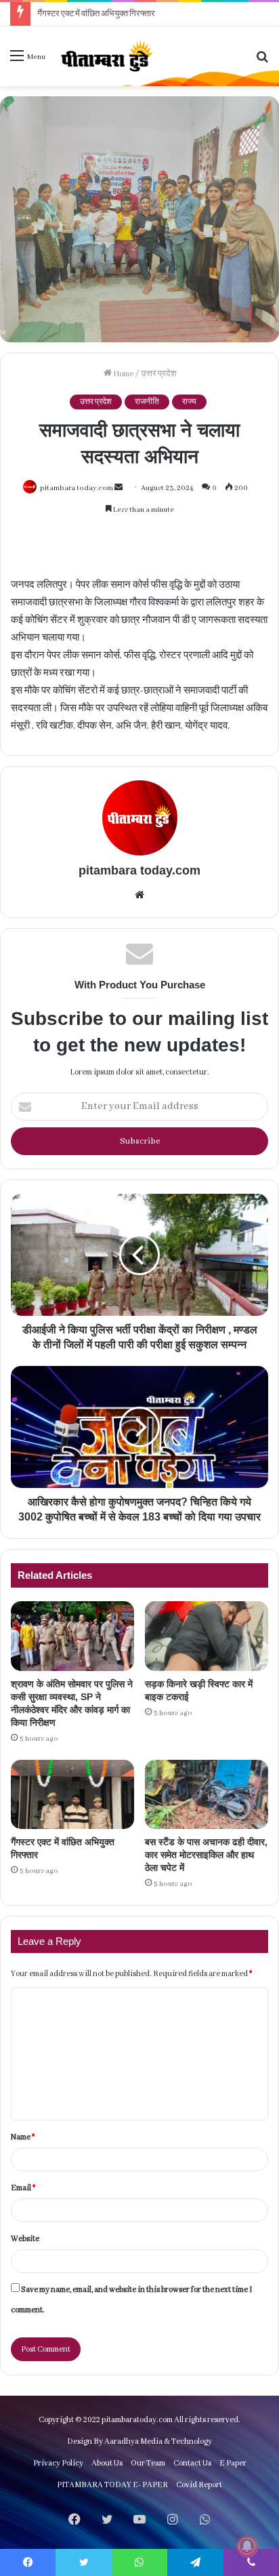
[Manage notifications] (247, 2546)
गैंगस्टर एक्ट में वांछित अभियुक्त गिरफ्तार (96, 14)
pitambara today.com (77, 488)
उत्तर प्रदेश (158, 374)
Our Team (148, 2463)
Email (23, 2188)
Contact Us (192, 2463)
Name (23, 2137)
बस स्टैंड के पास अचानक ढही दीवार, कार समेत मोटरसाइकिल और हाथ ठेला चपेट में (206, 1855)
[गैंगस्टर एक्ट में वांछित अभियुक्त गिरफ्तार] (72, 1795)
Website (25, 2239)
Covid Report (199, 2485)
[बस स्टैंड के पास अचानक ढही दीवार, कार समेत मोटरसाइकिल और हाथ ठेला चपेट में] (207, 1795)
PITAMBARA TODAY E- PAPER (112, 2485)
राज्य (189, 402)
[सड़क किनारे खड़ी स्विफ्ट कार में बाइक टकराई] (207, 1636)
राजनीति (147, 402)
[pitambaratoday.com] (106, 56)
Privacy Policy (58, 2463)
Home (123, 374)
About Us (107, 2463)
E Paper (233, 2463)
